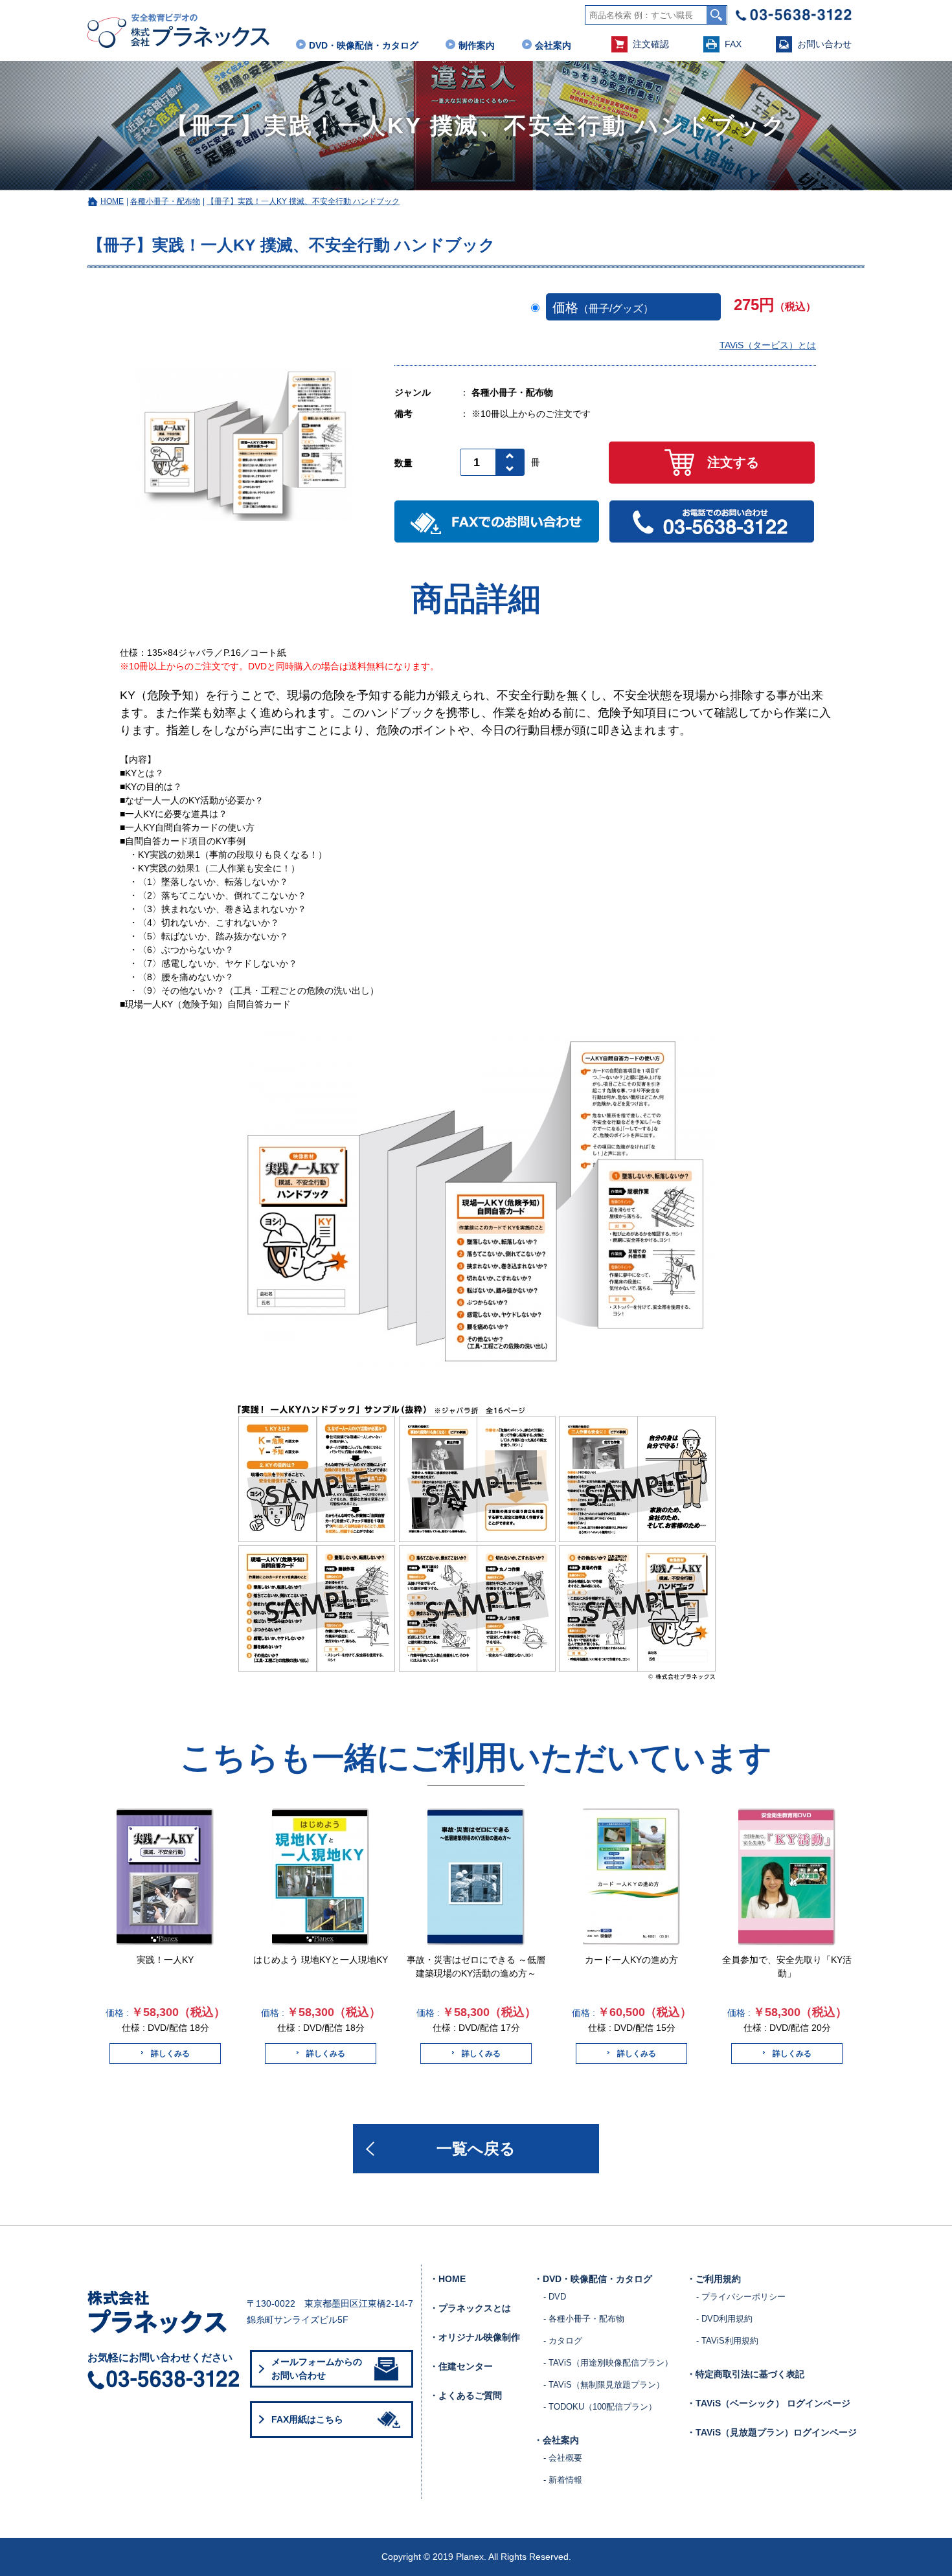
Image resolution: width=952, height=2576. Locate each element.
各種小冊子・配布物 (165, 201)
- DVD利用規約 (724, 2319)
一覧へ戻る (476, 2148)
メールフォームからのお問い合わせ (317, 2369)
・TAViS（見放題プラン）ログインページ (772, 2432)
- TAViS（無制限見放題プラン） (604, 2385)
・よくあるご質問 (466, 2395)
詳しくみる (170, 2054)
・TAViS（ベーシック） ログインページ (768, 2403)
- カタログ (563, 2341)
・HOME (448, 2279)
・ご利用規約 (714, 2279)
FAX (733, 44)
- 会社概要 (563, 2458)
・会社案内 (556, 2440)
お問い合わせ (824, 44)
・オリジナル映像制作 (475, 2337)
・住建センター (461, 2366)
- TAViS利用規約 (727, 2341)
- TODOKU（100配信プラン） (600, 2407)
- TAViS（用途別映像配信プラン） (608, 2363)
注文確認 (651, 44)
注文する (733, 462)
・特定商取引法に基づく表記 (745, 2374)
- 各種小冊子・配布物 (584, 2319)
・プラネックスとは (470, 2308)
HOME (112, 201)
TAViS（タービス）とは (768, 345)
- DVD (555, 2297)
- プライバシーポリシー (741, 2297)
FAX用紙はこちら (307, 2419)
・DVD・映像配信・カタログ (593, 2279)
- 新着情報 (563, 2480)
